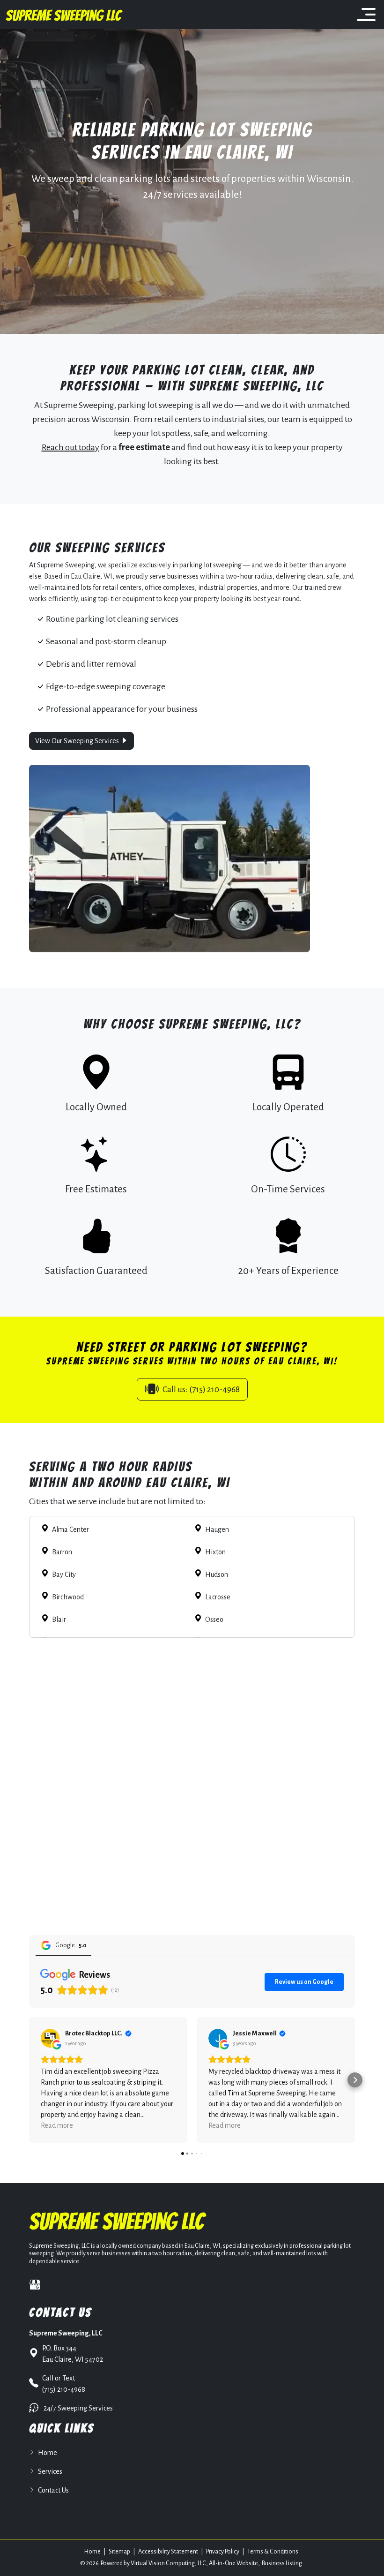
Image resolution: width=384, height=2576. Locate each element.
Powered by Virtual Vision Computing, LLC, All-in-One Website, (180, 2563)
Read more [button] (57, 2125)
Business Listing (282, 2563)
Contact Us (53, 2490)
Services (50, 2471)
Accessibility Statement (168, 2552)
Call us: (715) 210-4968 (201, 1389)
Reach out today (70, 447)
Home (48, 2453)
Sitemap (119, 2552)
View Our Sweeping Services (78, 741)
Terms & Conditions (273, 2552)
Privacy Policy (223, 2552)
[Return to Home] (64, 15)
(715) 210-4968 (64, 2384)
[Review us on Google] (35, 2285)
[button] (29, 2080)
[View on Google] (50, 2038)
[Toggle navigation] (366, 15)
